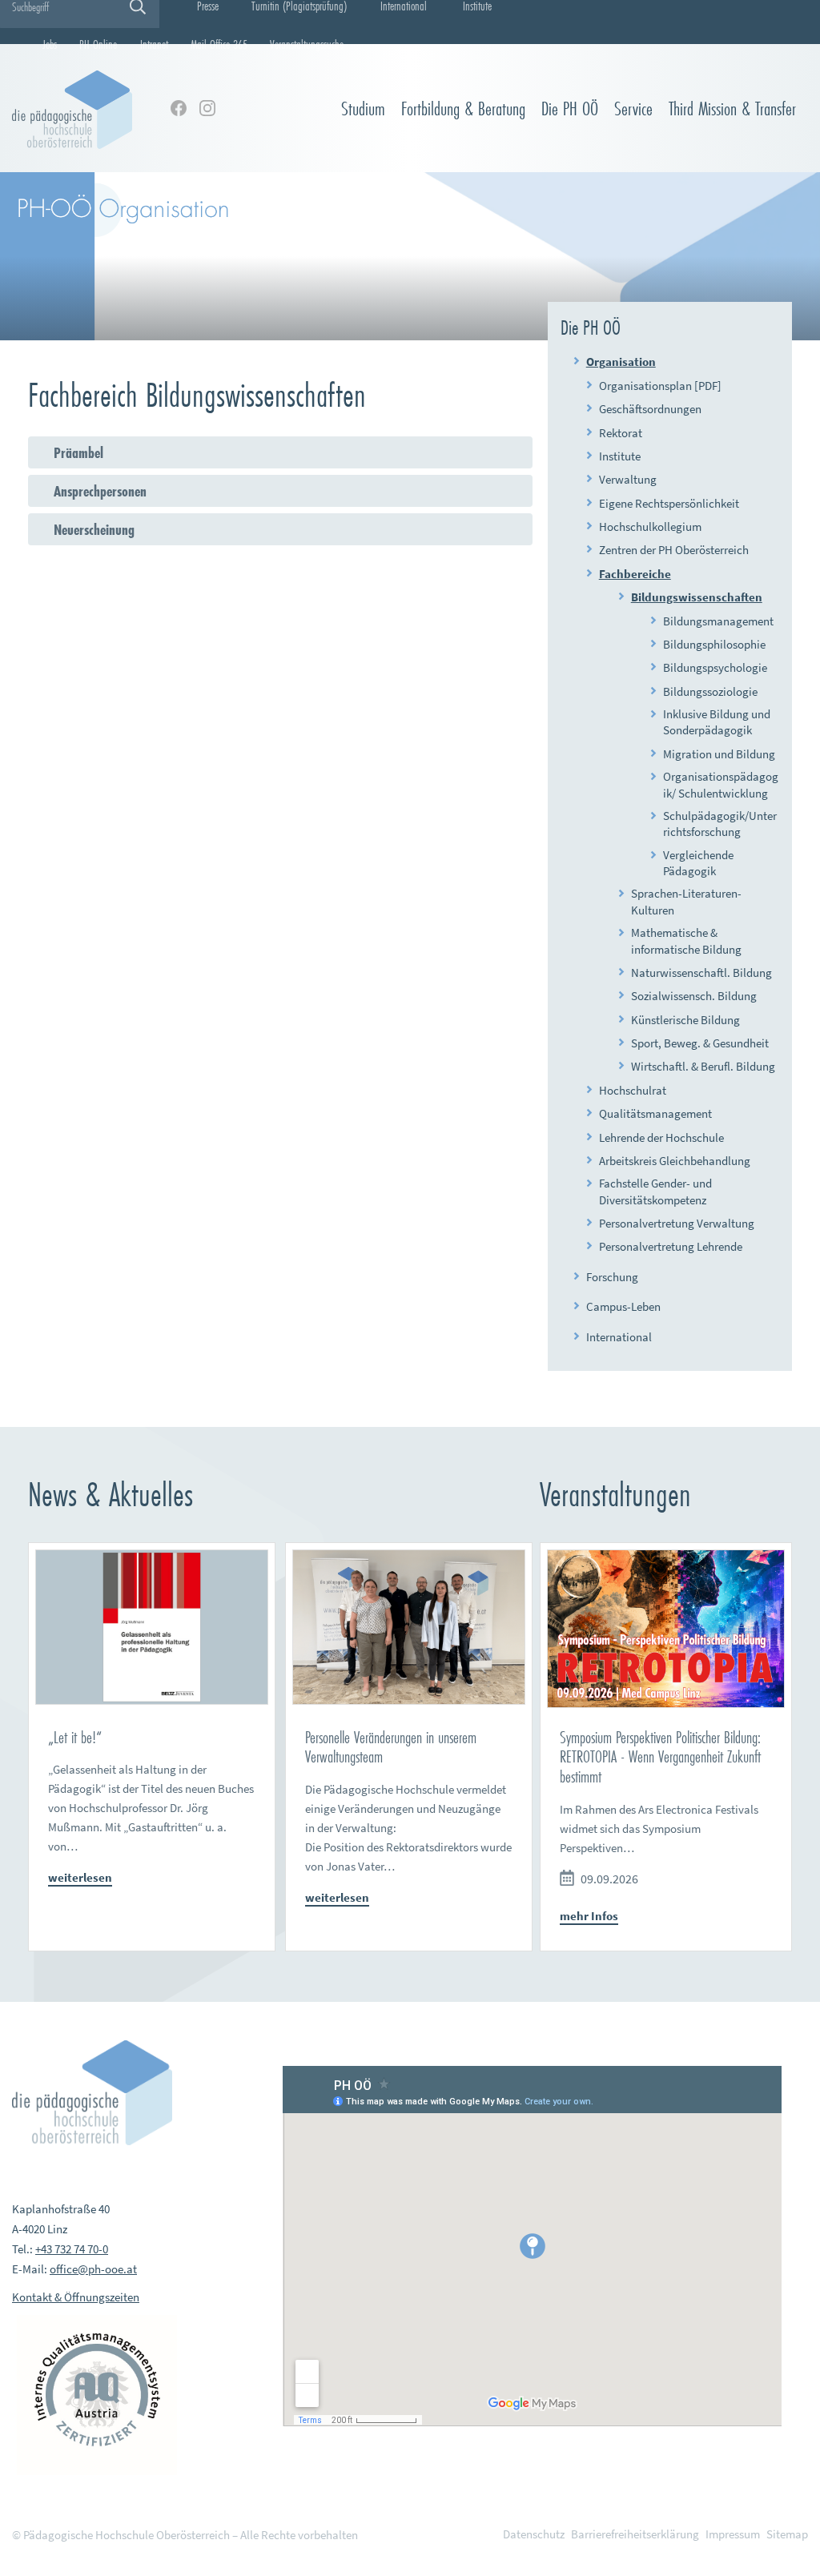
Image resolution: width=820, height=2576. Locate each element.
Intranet (154, 44)
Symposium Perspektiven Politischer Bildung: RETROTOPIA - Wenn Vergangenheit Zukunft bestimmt (660, 1757)
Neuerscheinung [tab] (94, 529)
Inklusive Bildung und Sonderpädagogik (717, 722)
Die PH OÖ (570, 109)
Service (633, 109)
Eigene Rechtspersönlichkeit (669, 503)
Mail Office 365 (219, 44)
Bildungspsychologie (715, 667)
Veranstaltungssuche (307, 44)
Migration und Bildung (719, 754)
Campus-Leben (623, 1306)
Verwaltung (628, 479)
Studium (363, 109)
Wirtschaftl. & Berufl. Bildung (703, 1066)
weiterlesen (80, 1877)
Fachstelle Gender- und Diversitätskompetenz (655, 1191)
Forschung (612, 1277)
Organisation (621, 362)
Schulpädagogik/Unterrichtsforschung (720, 824)
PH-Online (98, 44)
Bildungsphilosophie (714, 644)
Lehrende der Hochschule (661, 1137)
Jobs (50, 44)
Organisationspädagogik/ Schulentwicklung (721, 784)
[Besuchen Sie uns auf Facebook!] (179, 108)
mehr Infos (589, 1916)
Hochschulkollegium (650, 526)
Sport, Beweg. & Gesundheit (700, 1043)
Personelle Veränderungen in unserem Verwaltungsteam (391, 1747)
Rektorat (621, 433)
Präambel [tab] (78, 452)
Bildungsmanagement (718, 621)
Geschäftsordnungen (650, 409)
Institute (620, 456)
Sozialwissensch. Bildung (694, 996)
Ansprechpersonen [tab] (100, 491)
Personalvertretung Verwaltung (677, 1223)
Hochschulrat (633, 1090)
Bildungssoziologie (710, 691)
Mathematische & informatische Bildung (686, 940)
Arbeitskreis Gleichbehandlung (675, 1161)
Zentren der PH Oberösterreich (674, 550)
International (619, 1337)
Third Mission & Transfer (732, 109)
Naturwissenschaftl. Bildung (701, 973)
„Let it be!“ (75, 1737)
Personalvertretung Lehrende (671, 1246)
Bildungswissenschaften (697, 597)
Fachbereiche (635, 574)
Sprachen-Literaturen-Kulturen (686, 901)
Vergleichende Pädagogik (698, 863)
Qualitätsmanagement (655, 1113)
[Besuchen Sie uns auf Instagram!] (207, 108)
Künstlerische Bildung (685, 1020)
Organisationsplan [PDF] (660, 386)
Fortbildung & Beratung (463, 109)
